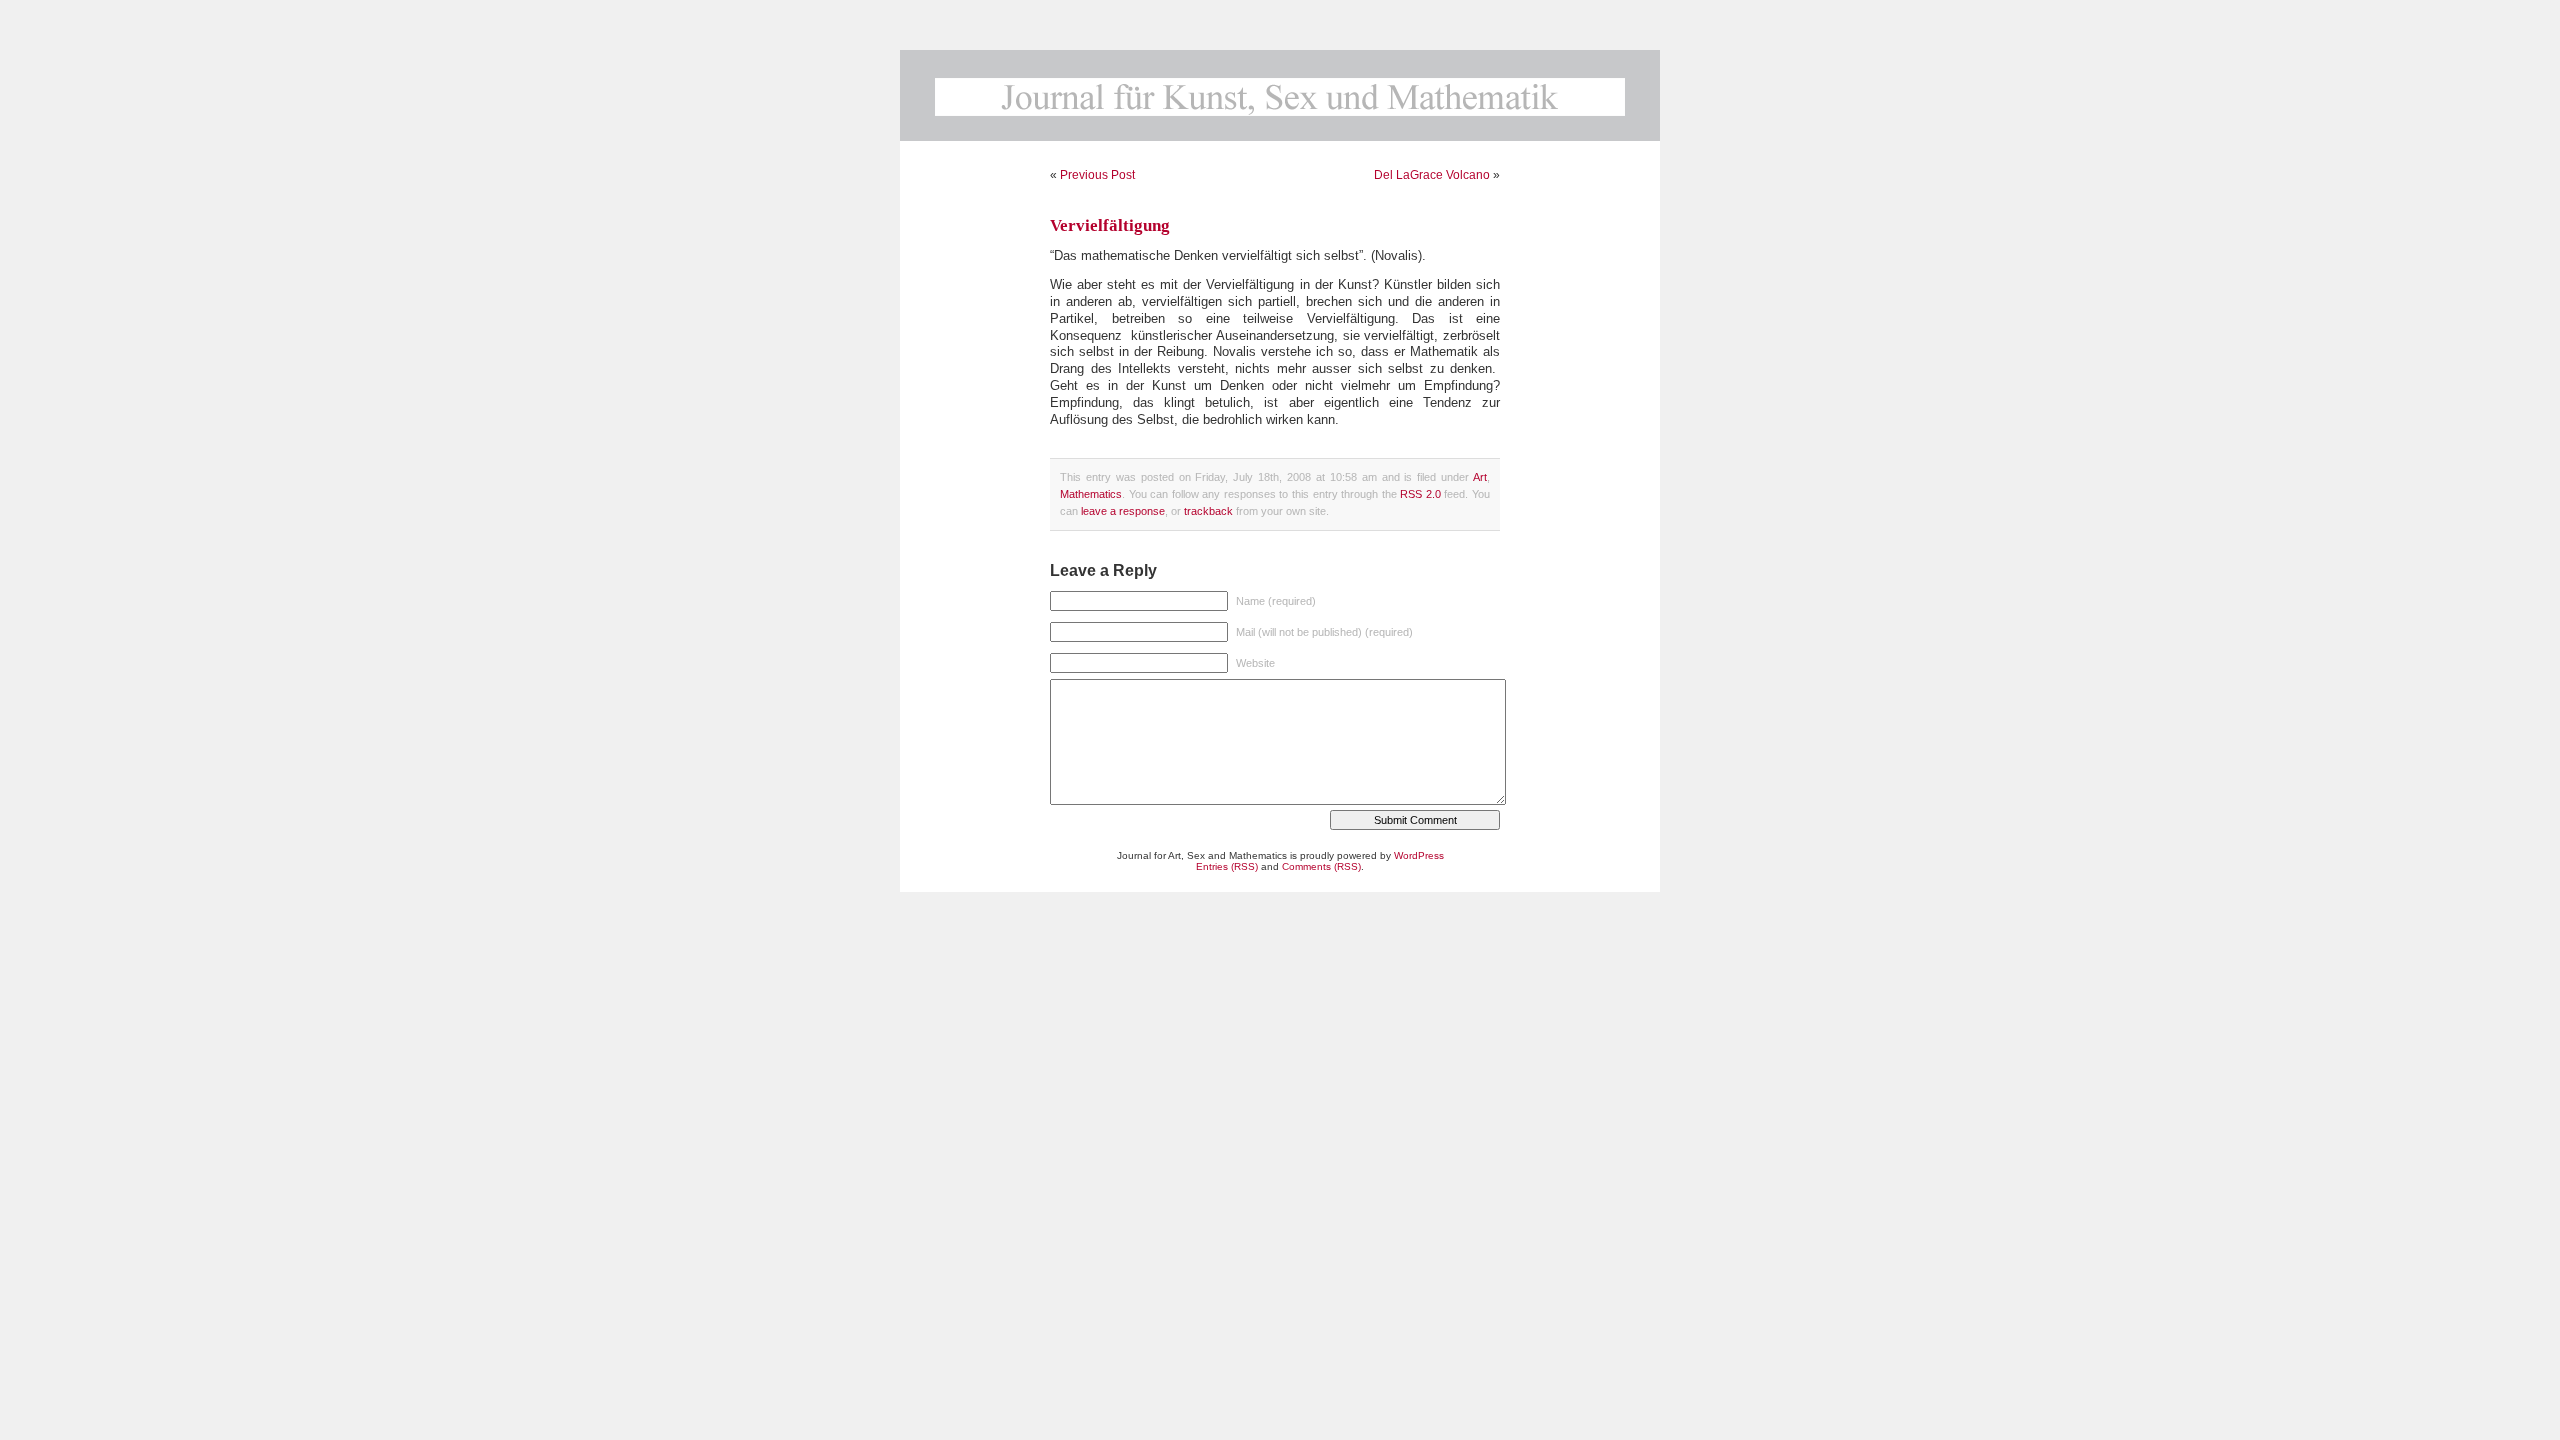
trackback (1208, 511)
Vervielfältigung (1110, 225)
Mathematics (1091, 494)
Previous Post (1097, 175)
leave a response (1123, 511)
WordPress (1419, 855)
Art (1480, 477)
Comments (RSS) (1321, 866)
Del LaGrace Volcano (1432, 175)
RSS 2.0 (1420, 494)
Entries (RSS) (1227, 866)
